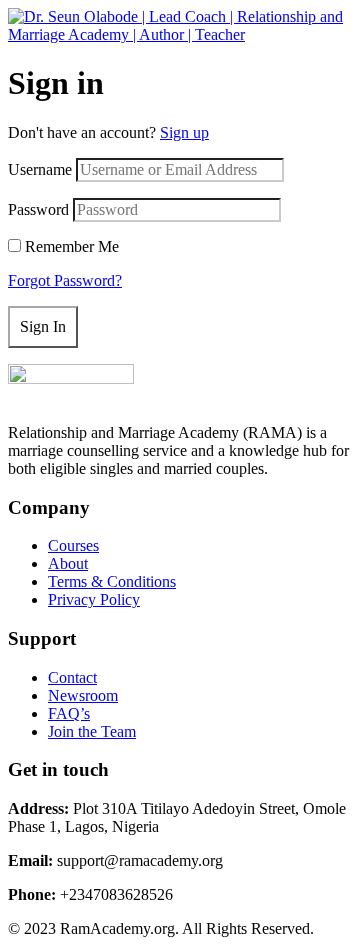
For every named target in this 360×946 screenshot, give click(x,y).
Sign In (43, 326)
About (68, 563)
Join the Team (92, 731)
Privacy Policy (94, 599)
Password (38, 209)
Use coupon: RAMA (178, 77)
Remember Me (72, 246)
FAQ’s (69, 713)
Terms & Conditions (112, 581)
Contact (72, 677)
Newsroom (83, 695)
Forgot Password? (65, 280)
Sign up (184, 132)
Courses (73, 545)
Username (40, 169)
